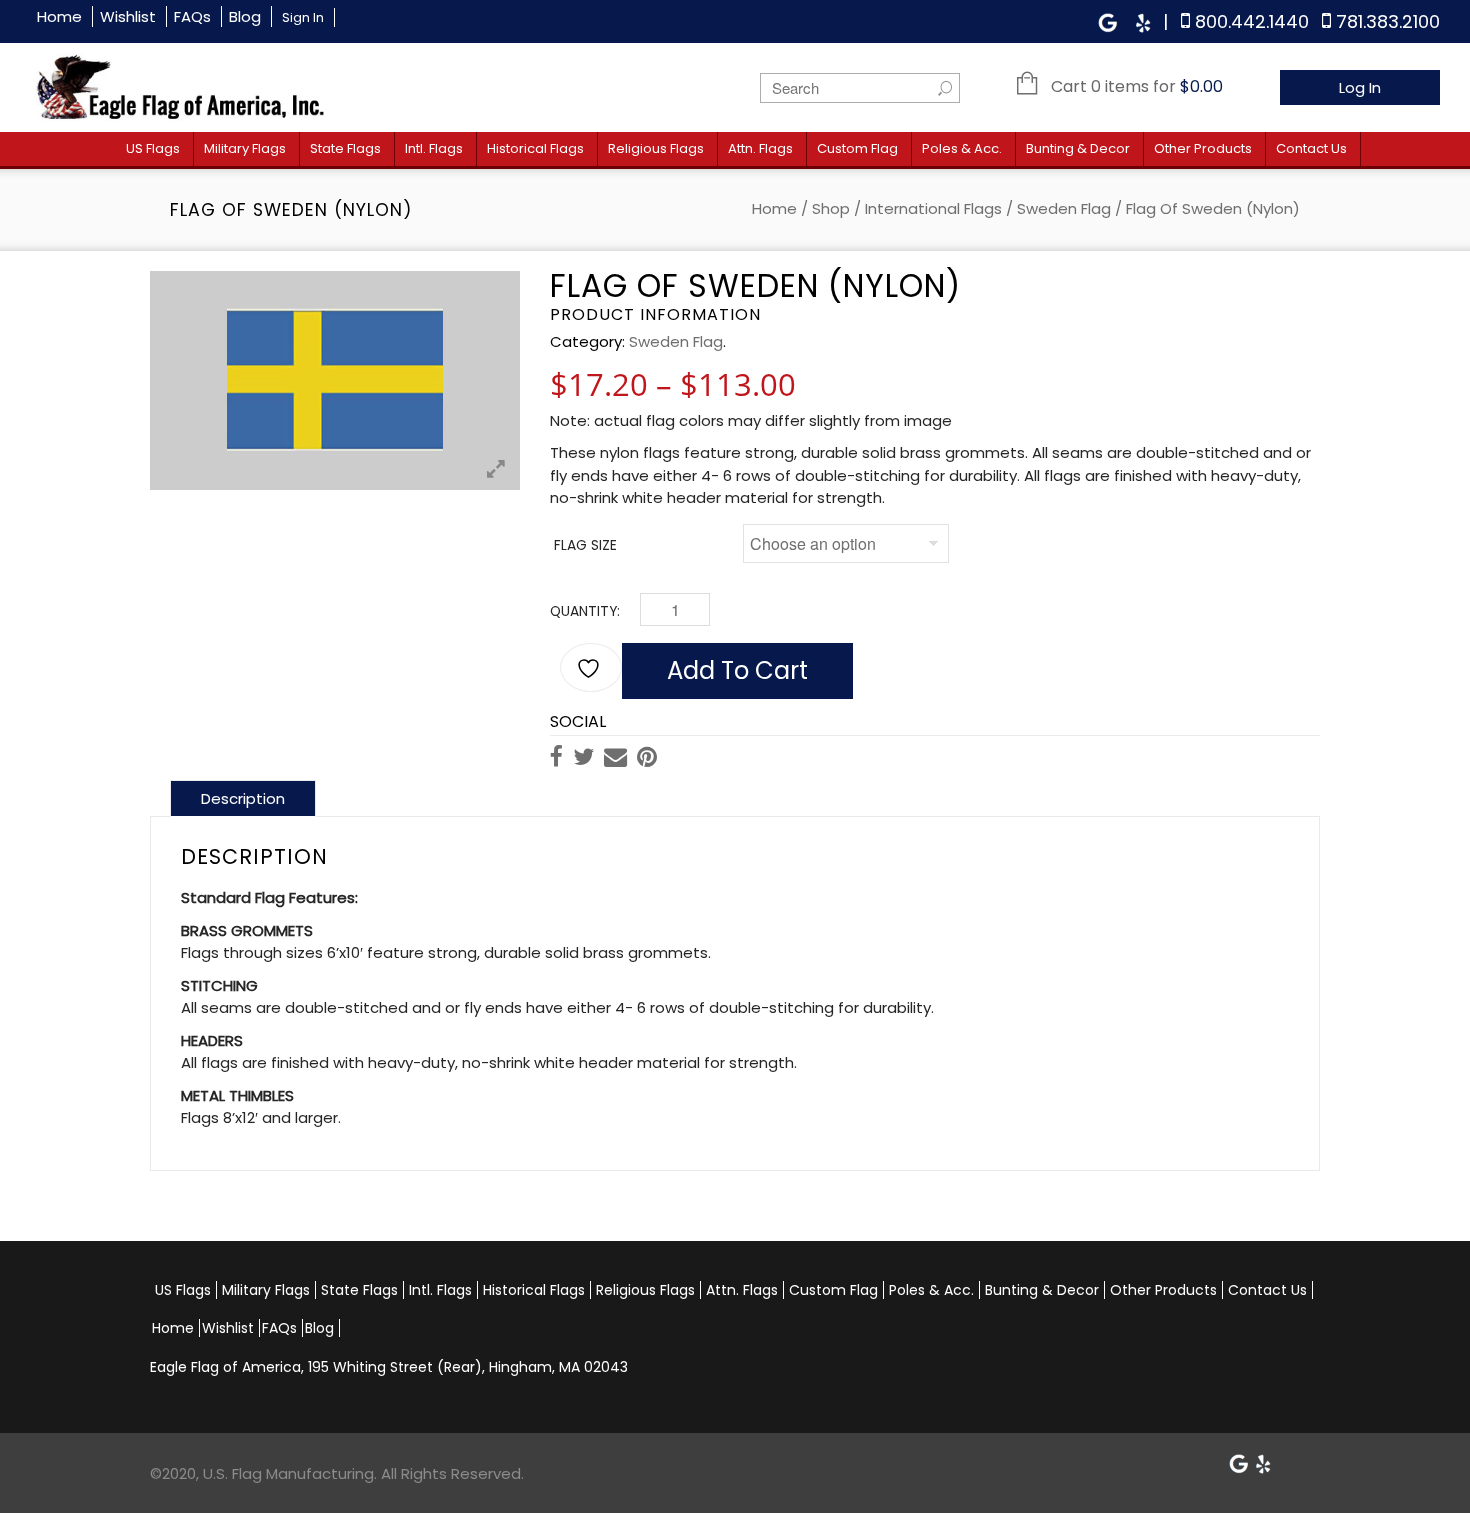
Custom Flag (857, 148)
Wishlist (128, 16)
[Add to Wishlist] (591, 667)
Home (59, 16)
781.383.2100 (1388, 21)
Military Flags (245, 148)
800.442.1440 (1252, 21)
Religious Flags (656, 148)
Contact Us (1311, 148)
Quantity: (585, 611)
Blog (245, 16)
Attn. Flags (760, 148)
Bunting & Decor (1078, 148)
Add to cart (737, 670)
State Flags (345, 148)
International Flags (933, 208)
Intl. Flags (434, 148)
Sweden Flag (1064, 208)
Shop (831, 208)
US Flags (153, 148)
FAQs (192, 16)
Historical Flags (535, 148)
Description (243, 798)
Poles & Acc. (962, 148)
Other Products (1203, 148)
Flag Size (585, 545)
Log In (1360, 87)
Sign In (303, 17)
